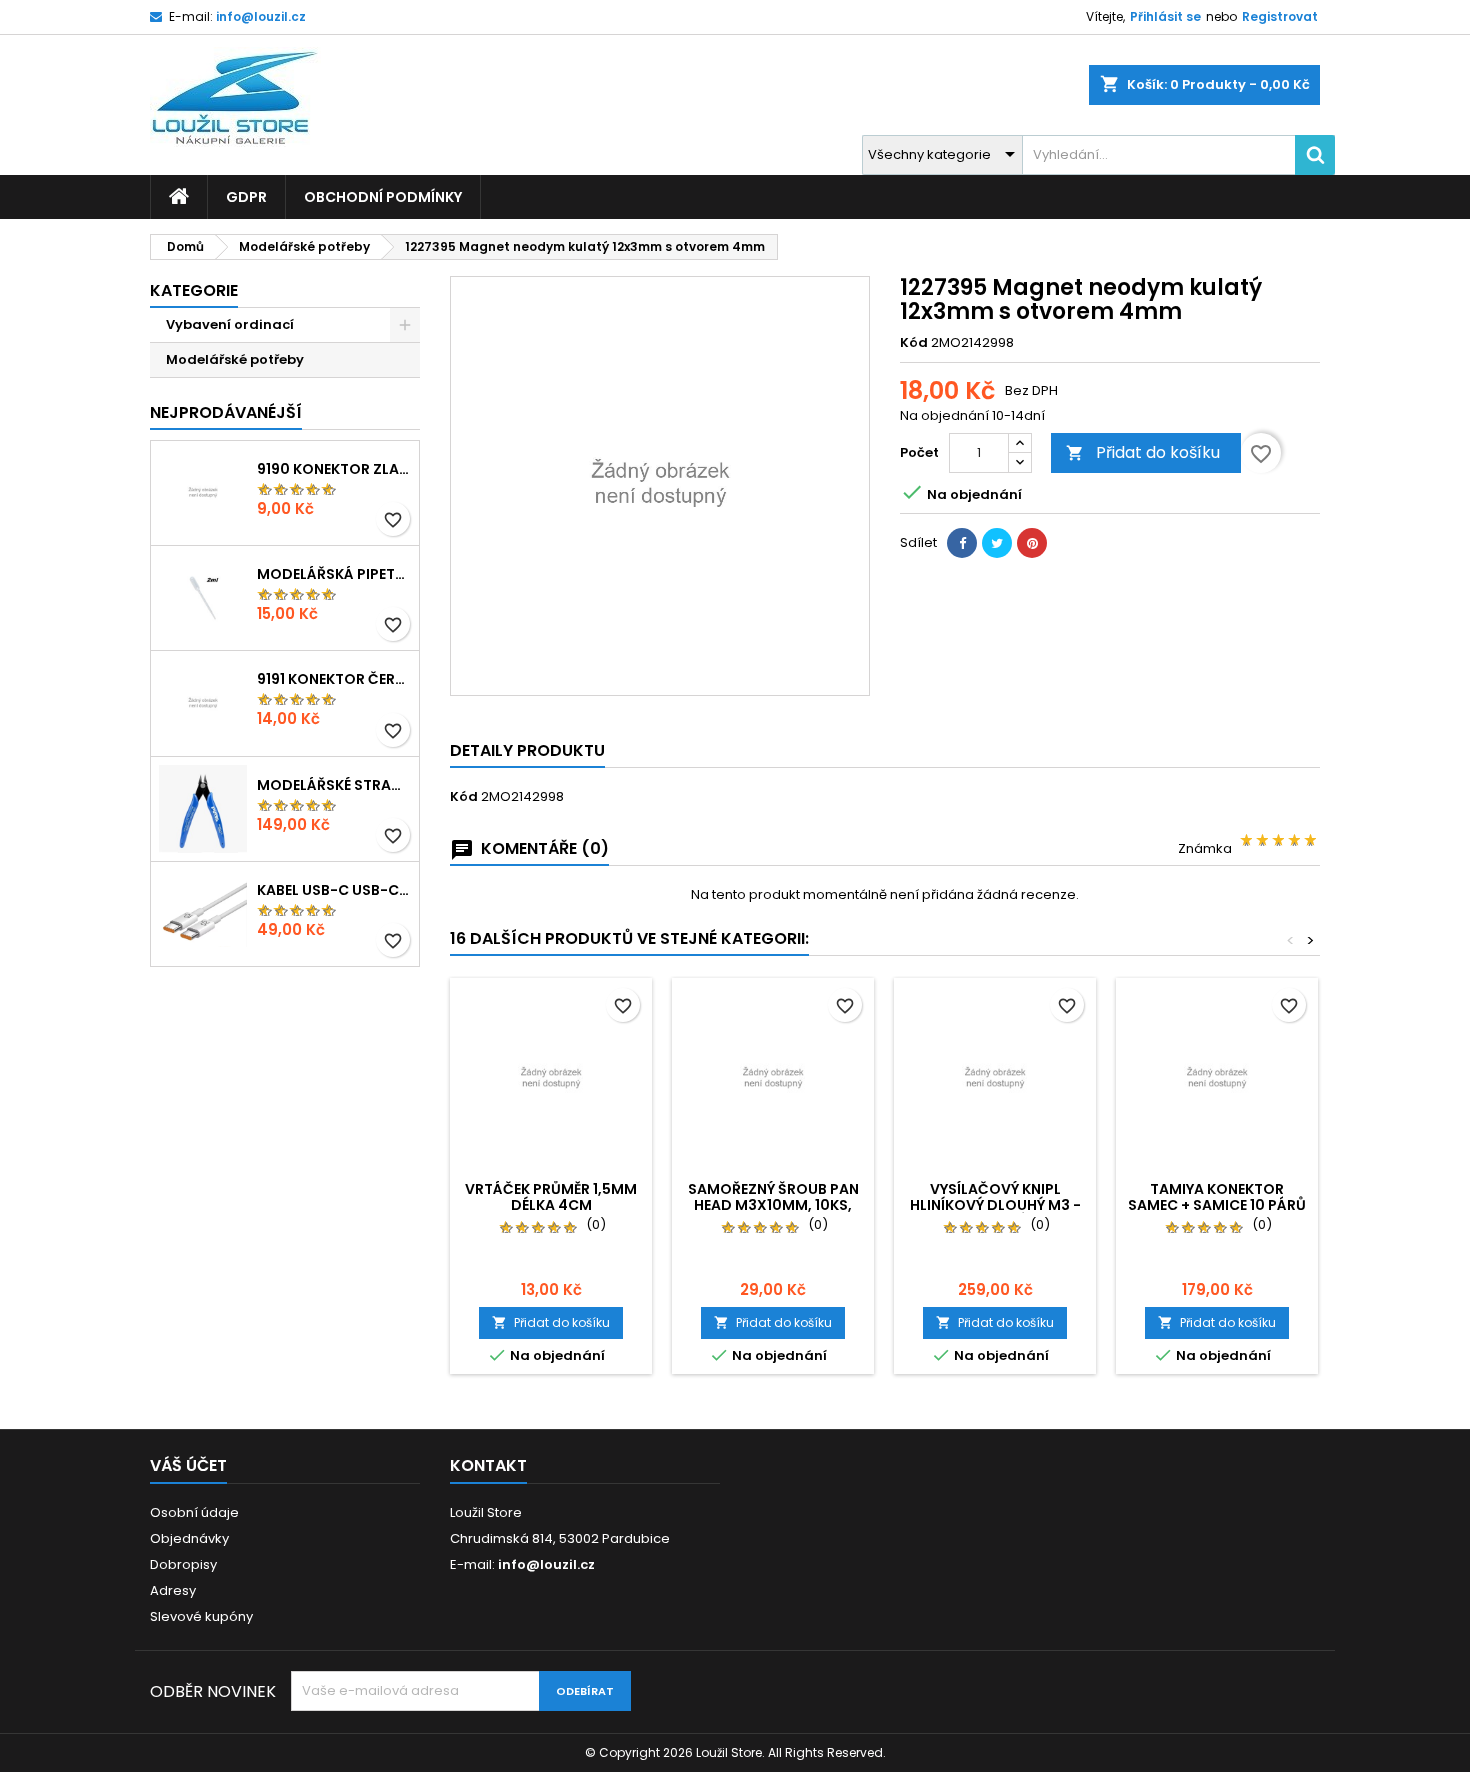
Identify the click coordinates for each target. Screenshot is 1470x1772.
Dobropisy (183, 1564)
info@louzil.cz (261, 16)
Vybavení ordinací (230, 324)
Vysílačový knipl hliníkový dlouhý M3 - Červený (995, 1205)
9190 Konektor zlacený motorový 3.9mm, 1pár (334, 469)
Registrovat (1280, 16)
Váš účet (188, 1465)
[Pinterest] (1032, 543)
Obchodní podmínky (383, 197)
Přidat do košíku (1143, 452)
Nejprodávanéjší (226, 412)
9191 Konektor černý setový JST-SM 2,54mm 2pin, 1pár (334, 679)
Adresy (173, 1590)
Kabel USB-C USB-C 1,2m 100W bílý (334, 890)
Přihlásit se (1165, 16)
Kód (914, 343)
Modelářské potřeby (235, 359)
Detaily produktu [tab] (527, 750)
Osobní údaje (194, 1512)
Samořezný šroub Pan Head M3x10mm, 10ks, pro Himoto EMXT (773, 1205)
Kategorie (194, 290)
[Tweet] (997, 543)
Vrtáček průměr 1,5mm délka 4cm (551, 1197)
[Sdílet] (962, 543)
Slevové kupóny (201, 1616)
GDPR (246, 197)
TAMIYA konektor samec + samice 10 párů (1217, 1197)
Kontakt (488, 1465)
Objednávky (189, 1538)
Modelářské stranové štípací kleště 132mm (334, 785)
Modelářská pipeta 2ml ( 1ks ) (334, 574)
